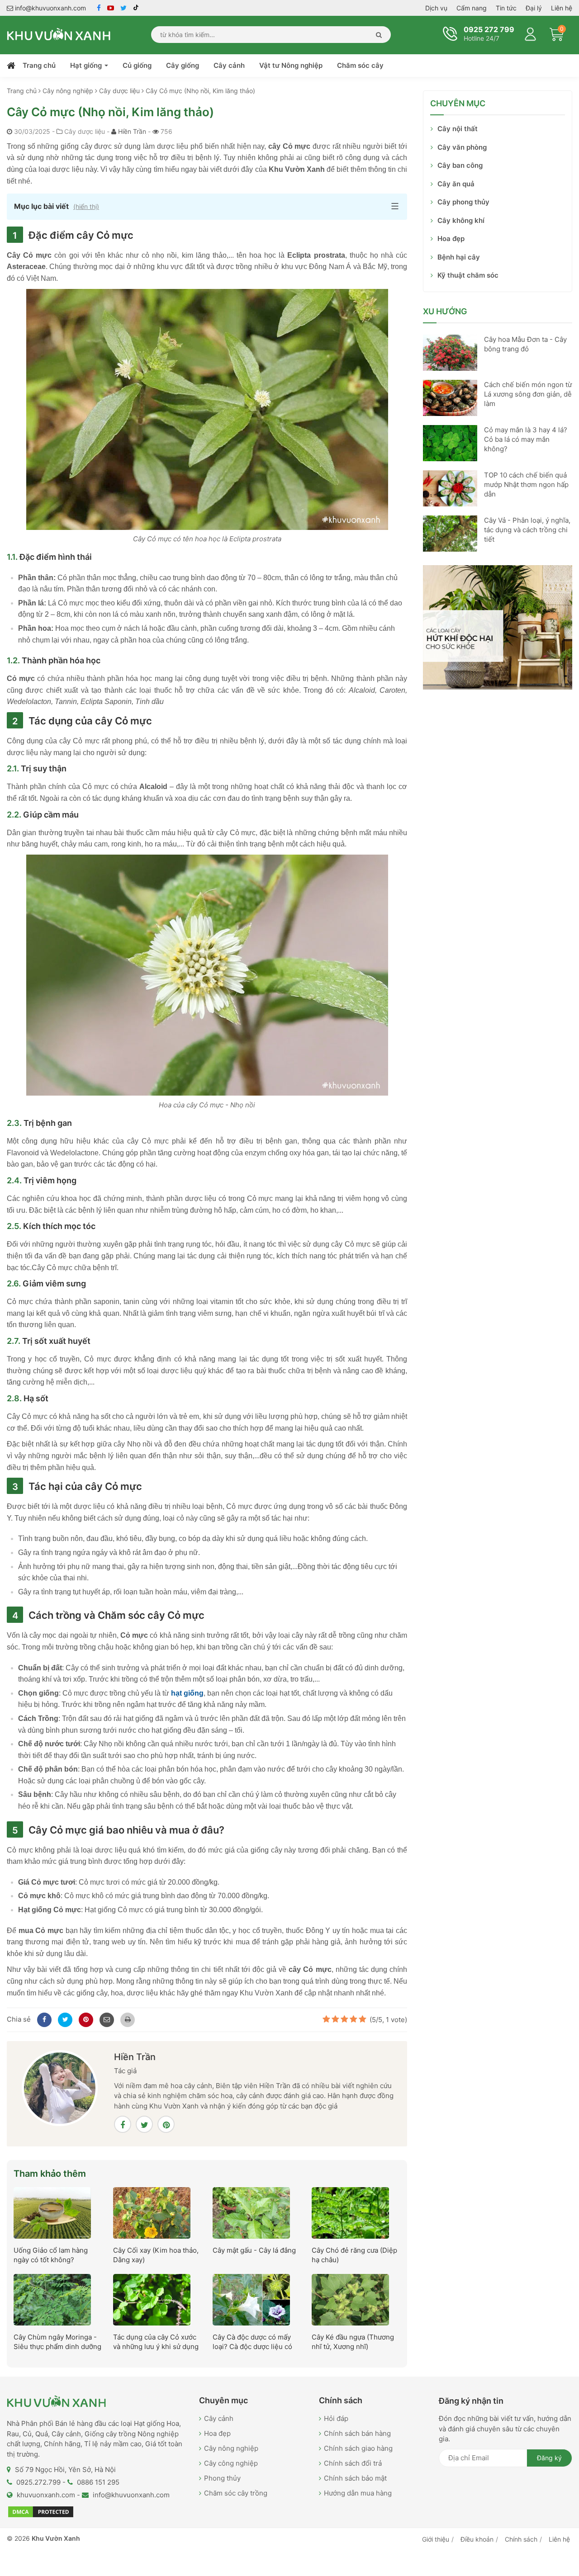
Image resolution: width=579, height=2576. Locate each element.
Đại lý (534, 8)
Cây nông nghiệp (231, 2448)
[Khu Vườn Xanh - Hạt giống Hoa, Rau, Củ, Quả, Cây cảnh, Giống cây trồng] (59, 34)
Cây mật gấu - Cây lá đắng (254, 2250)
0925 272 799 (489, 29)
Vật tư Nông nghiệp (291, 65)
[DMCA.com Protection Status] (41, 2511)
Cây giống (183, 65)
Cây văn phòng (462, 147)
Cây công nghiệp (231, 2463)
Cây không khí (461, 220)
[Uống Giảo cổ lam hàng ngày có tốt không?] (52, 2212)
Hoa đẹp (451, 239)
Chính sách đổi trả (353, 2463)
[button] (207, 207)
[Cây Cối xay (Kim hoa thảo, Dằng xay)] (152, 2212)
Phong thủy (222, 2478)
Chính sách (521, 2539)
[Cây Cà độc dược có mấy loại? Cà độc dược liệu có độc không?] (251, 2299)
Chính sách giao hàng (358, 2448)
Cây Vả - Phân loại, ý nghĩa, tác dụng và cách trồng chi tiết (527, 530)
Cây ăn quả (456, 184)
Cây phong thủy (463, 202)
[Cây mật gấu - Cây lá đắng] (251, 2212)
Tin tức (506, 8)
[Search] (377, 35)
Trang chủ (39, 65)
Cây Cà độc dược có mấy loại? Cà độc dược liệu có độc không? (252, 2347)
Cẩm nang (472, 8)
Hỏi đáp (336, 2418)
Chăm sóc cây (360, 65)
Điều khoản (477, 2539)
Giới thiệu (436, 2539)
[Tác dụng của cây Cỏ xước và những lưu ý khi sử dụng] (152, 2299)
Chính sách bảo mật (355, 2478)
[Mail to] (105, 2019)
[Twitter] (64, 2019)
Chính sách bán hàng (357, 2433)
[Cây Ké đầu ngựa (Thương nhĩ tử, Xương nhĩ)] (350, 2299)
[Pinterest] (85, 2019)
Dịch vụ (436, 8)
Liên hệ (562, 8)
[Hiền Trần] (60, 2087)
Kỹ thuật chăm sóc (468, 275)
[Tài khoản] (531, 33)
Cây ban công (460, 165)
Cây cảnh (229, 65)
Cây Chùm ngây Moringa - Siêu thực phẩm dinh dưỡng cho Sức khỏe (57, 2347)
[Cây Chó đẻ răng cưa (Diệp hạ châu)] (350, 2212)
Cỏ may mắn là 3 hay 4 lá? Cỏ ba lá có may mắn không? (526, 439)
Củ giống (137, 65)
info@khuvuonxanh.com (50, 8)
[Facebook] (43, 2019)
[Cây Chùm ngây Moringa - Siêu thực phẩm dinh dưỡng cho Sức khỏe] (52, 2299)
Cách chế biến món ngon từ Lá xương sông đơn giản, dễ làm (528, 394)
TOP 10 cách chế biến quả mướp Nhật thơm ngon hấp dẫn (526, 484)
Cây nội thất (458, 129)
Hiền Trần (132, 131)
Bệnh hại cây (459, 257)
